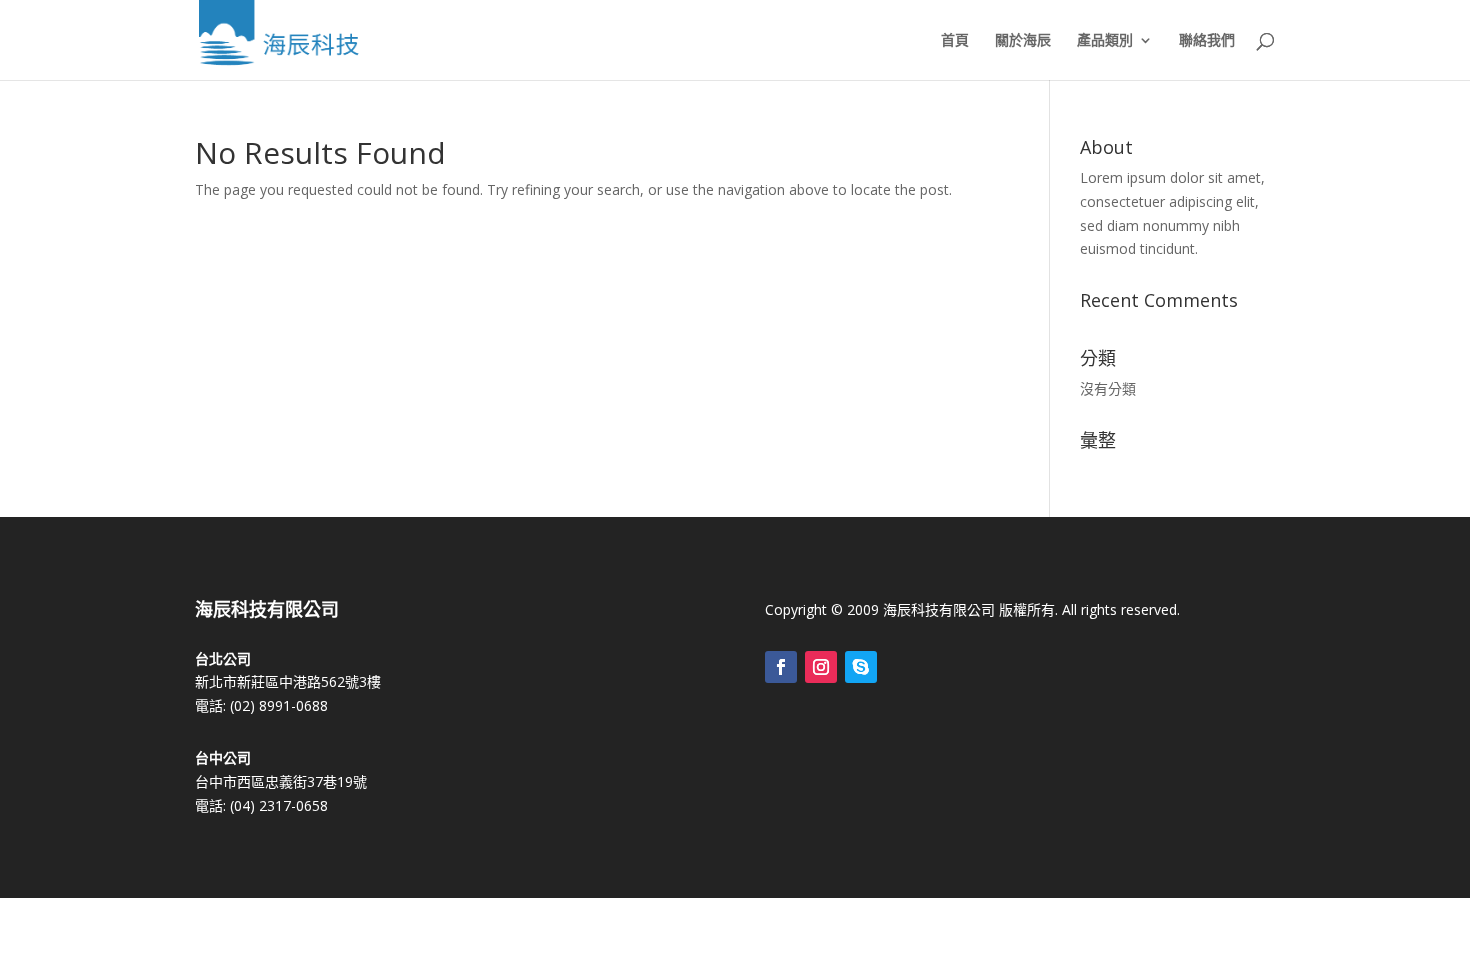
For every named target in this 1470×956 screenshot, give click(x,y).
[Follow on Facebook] (781, 667)
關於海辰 (1023, 41)
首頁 (955, 41)
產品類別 (1105, 41)
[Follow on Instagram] (821, 667)
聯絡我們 (1207, 41)
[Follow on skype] (861, 667)
